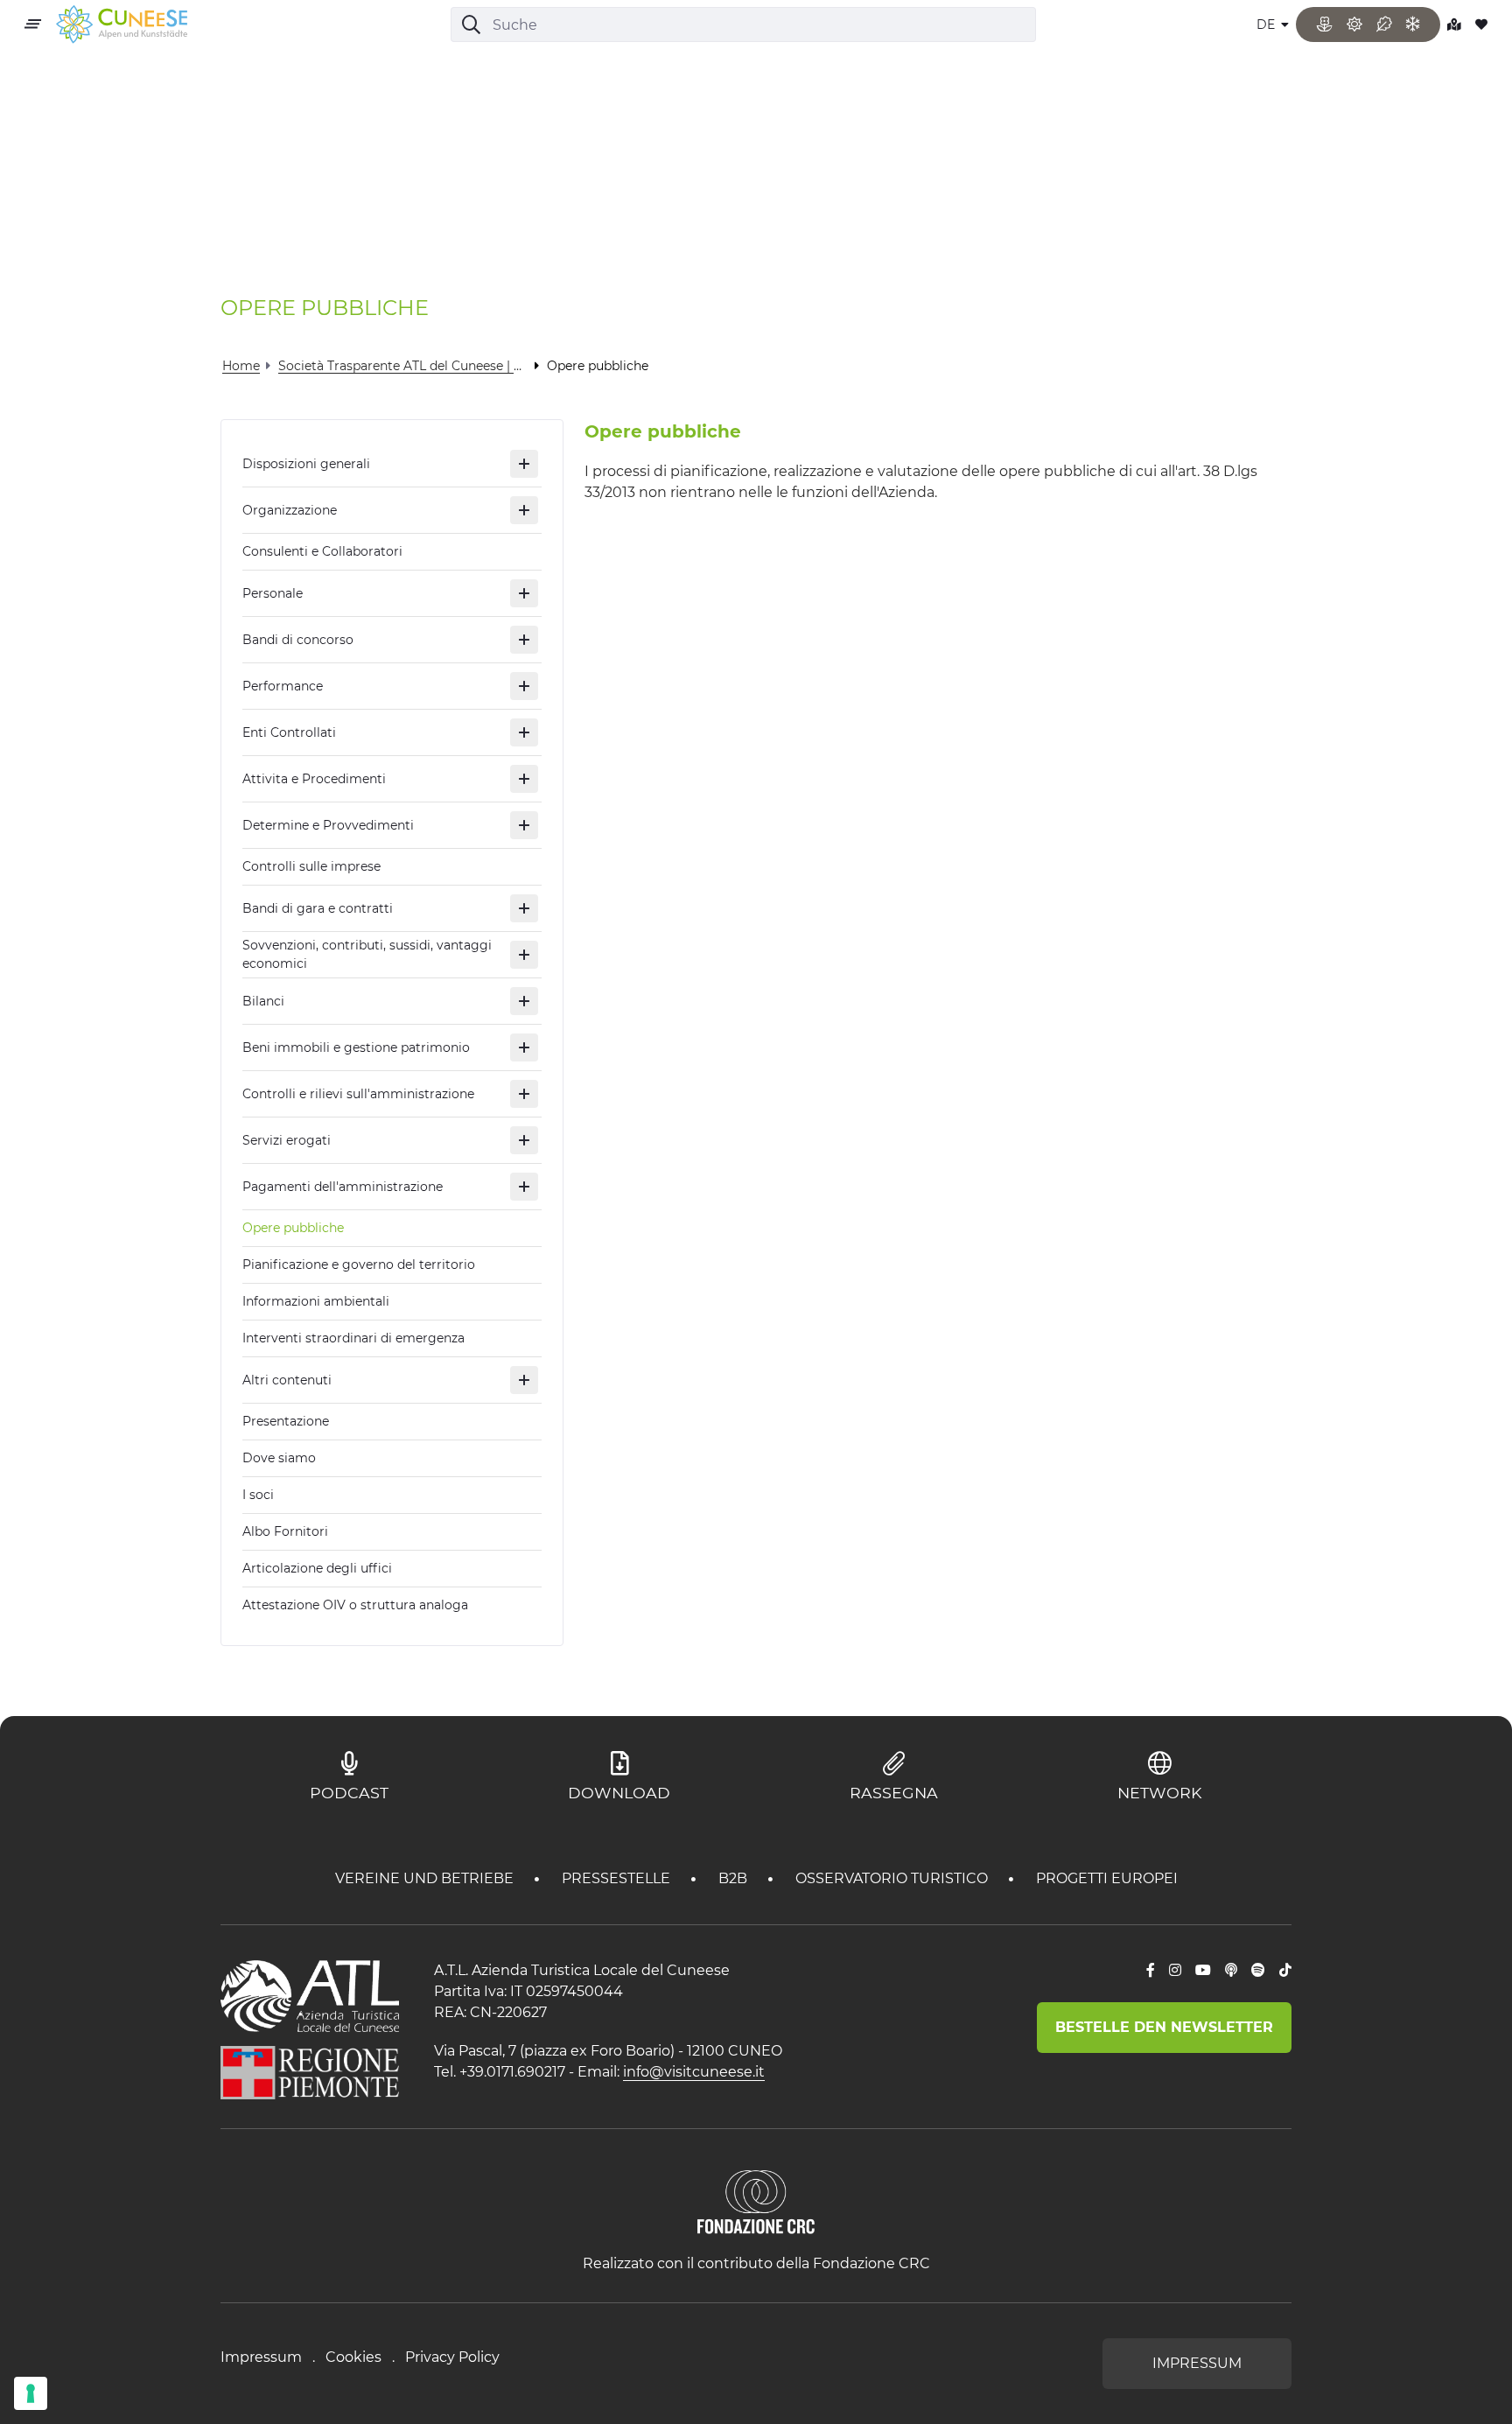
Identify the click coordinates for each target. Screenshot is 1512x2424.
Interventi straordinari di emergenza (353, 1338)
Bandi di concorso (298, 640)
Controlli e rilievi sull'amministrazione (358, 1094)
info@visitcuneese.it (694, 2072)
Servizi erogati (287, 1140)
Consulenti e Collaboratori (322, 551)
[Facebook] (1151, 1971)
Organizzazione (290, 510)
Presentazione (286, 1421)
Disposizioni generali (306, 464)
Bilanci (263, 1001)
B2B (735, 1878)
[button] (524, 464)
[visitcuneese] (122, 25)
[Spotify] (1258, 1971)
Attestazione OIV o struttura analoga (355, 1605)
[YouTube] (1203, 1971)
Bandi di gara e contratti (318, 908)
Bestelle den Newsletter (1164, 2027)
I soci (258, 1495)
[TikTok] (1285, 1971)
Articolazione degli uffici (317, 1568)
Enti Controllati (289, 732)
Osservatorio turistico (893, 1878)
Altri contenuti (287, 1380)
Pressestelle (618, 1878)
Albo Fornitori (285, 1531)
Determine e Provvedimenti (328, 825)
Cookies (353, 2357)
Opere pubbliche (293, 1228)
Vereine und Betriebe (426, 1878)
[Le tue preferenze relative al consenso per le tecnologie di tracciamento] (31, 2393)
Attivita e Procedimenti (314, 779)
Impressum (261, 2357)
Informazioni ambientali (316, 1301)
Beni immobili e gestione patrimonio (356, 1047)
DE (1267, 25)
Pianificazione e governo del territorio (359, 1265)
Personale (273, 593)
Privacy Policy (452, 2357)
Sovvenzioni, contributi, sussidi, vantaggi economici (367, 954)
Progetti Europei (1107, 1878)
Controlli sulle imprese (311, 866)
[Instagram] (1175, 1971)
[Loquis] (1231, 1971)
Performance (283, 686)
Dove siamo (279, 1458)
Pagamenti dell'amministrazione (343, 1187)
